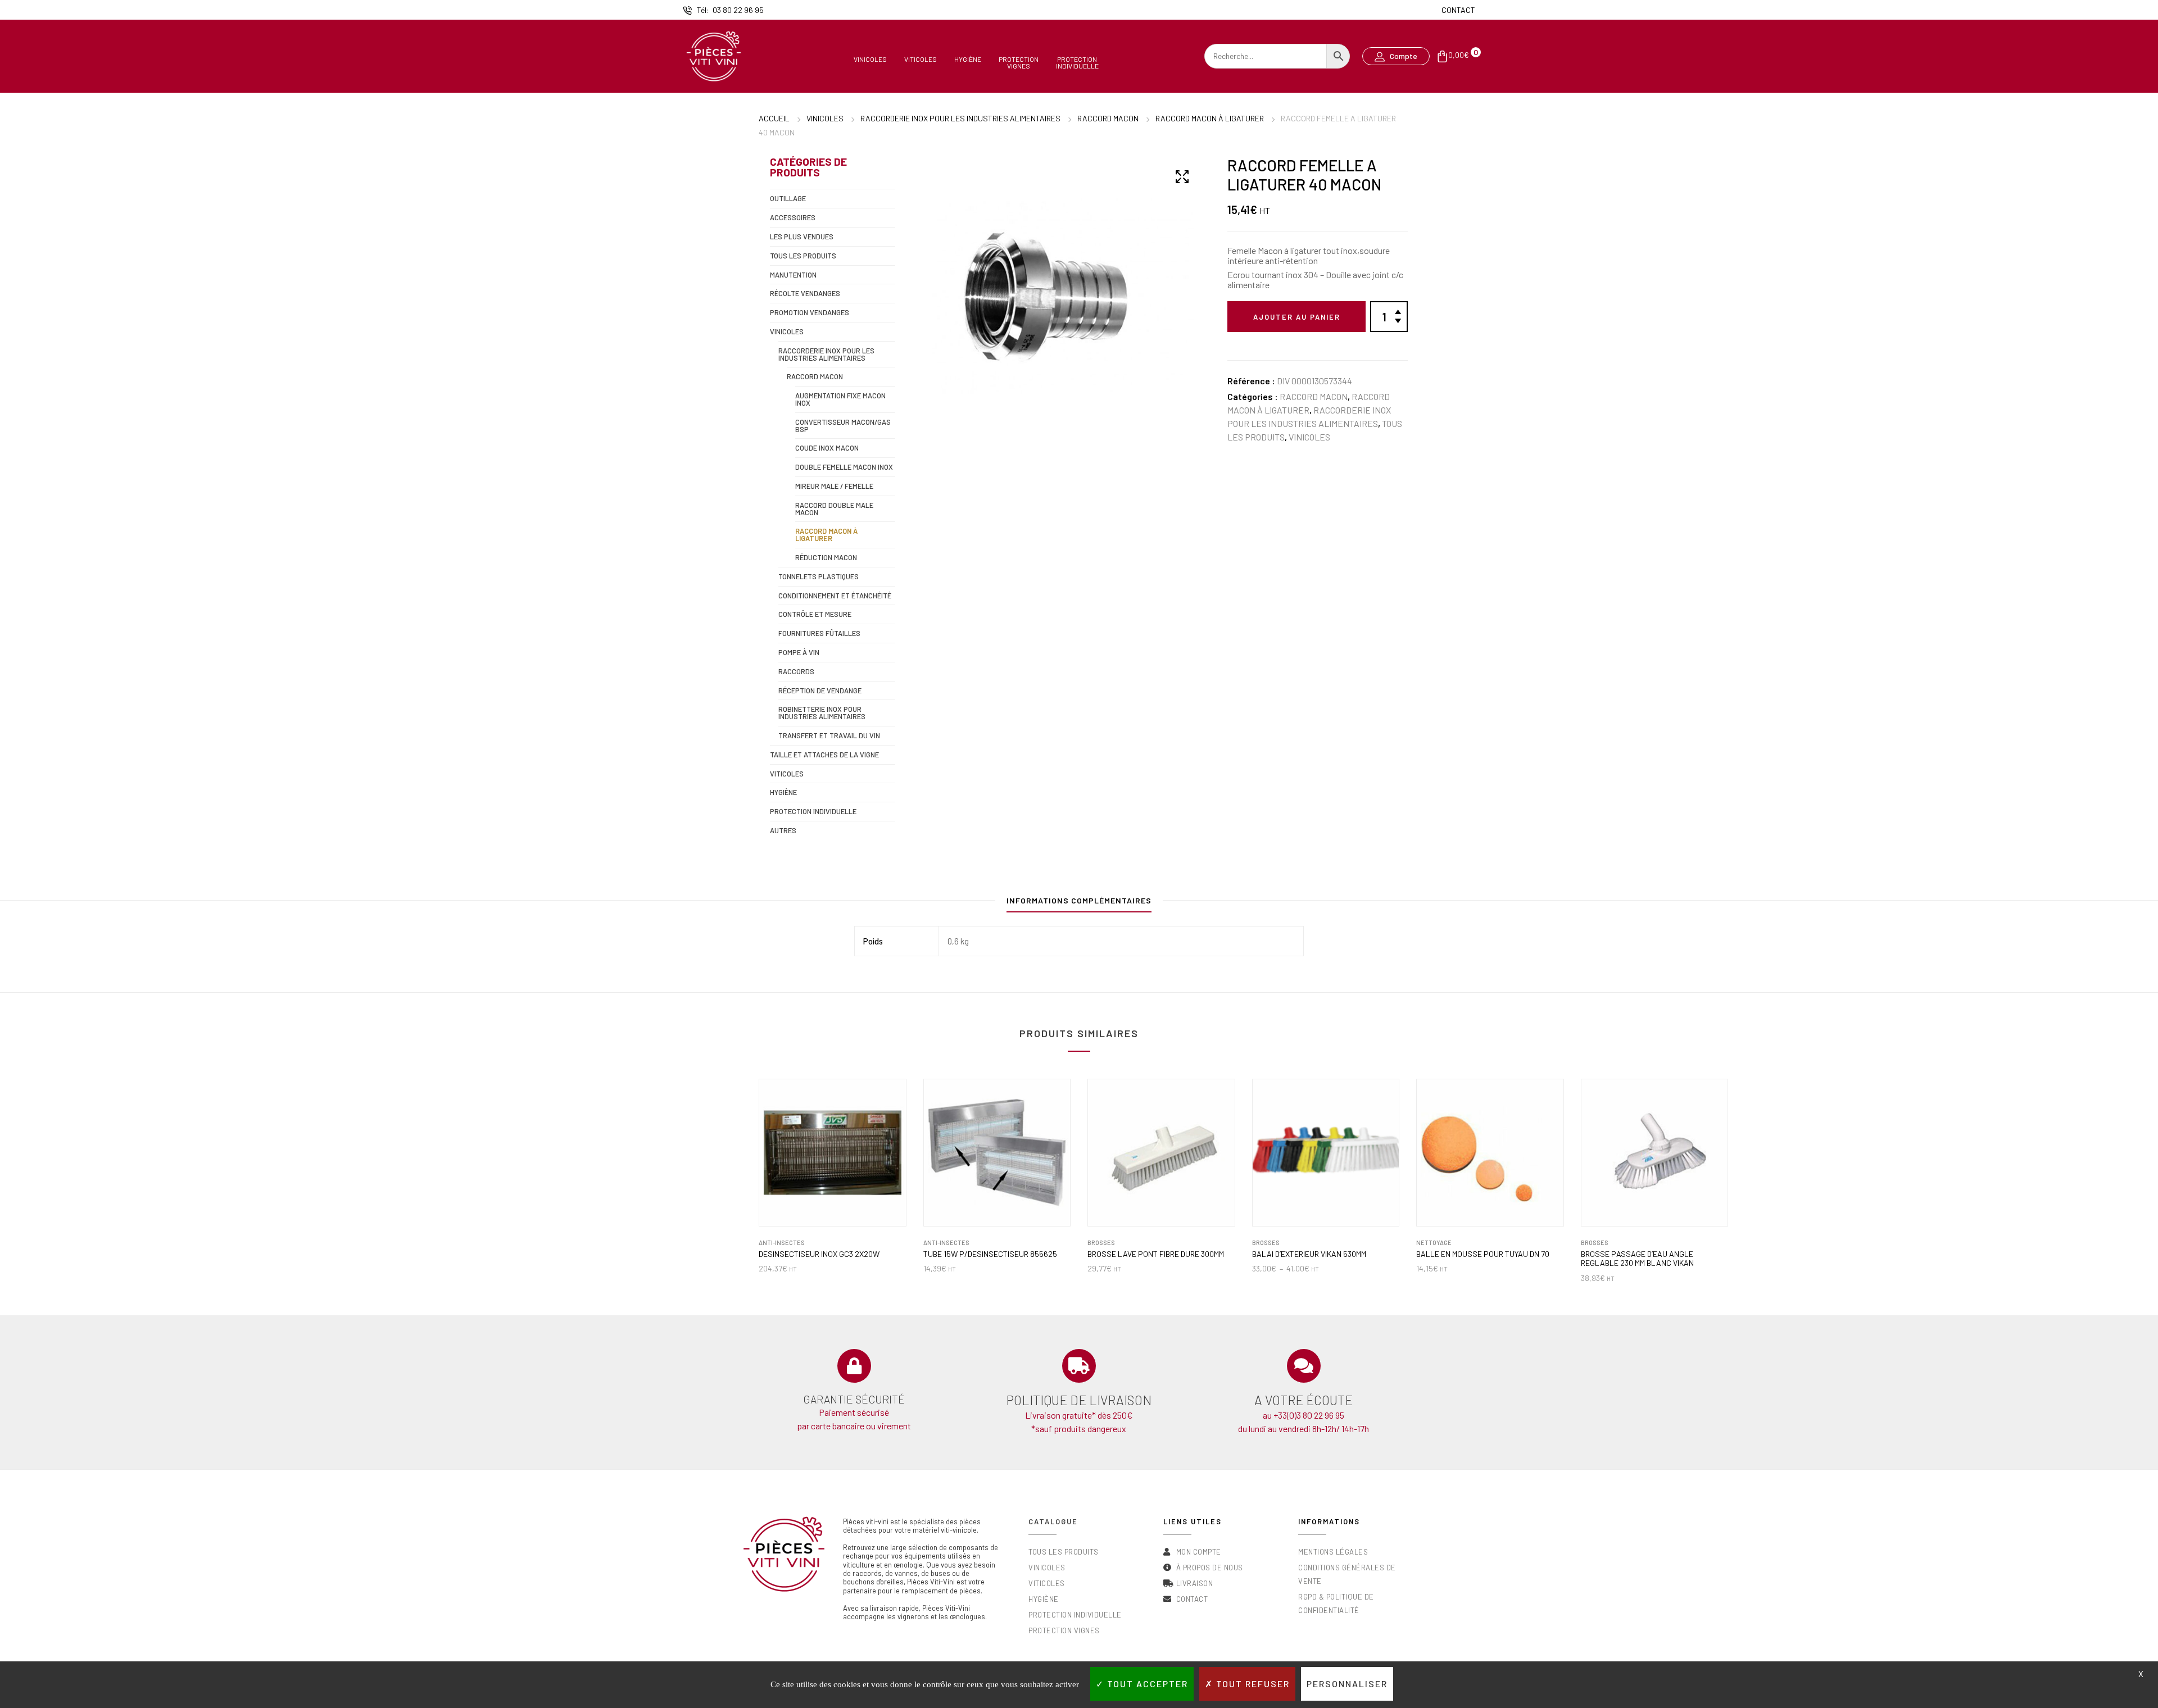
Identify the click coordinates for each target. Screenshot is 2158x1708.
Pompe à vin (799, 652)
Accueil (774, 118)
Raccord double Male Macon (834, 509)
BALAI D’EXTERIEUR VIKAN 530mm (1309, 1254)
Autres (783, 830)
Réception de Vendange (820, 691)
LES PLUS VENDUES (802, 237)
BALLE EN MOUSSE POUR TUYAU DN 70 (1483, 1254)
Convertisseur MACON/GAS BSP (843, 426)
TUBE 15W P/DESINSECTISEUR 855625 (990, 1254)
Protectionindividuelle (1077, 62)
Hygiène (968, 59)
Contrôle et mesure (815, 614)
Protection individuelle (813, 811)
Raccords (796, 671)
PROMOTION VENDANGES (810, 312)
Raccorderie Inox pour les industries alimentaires (960, 118)
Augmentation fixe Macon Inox (840, 399)
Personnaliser (1347, 1684)
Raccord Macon (1108, 118)
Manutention (793, 275)
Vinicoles (870, 59)
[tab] (1079, 903)
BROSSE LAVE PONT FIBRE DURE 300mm (1156, 1254)
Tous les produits (803, 256)
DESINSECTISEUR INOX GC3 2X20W (819, 1254)
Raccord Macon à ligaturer (1210, 118)
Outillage (788, 198)
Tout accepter (1146, 1684)
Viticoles (921, 59)
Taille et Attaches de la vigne (824, 755)
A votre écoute (1304, 1400)
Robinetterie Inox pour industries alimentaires (822, 713)
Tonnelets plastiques (819, 576)
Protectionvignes (1019, 62)
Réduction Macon (826, 557)
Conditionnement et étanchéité (835, 596)
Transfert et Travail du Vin (829, 735)
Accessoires (793, 217)
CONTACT (1458, 10)
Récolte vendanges (805, 293)
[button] (1396, 56)
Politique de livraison (1079, 1400)
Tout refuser (1252, 1684)
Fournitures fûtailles (819, 633)
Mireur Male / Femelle (834, 486)
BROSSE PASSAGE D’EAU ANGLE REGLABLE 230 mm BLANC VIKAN (1637, 1259)
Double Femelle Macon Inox (844, 467)
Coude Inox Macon (827, 448)
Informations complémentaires (1079, 900)
